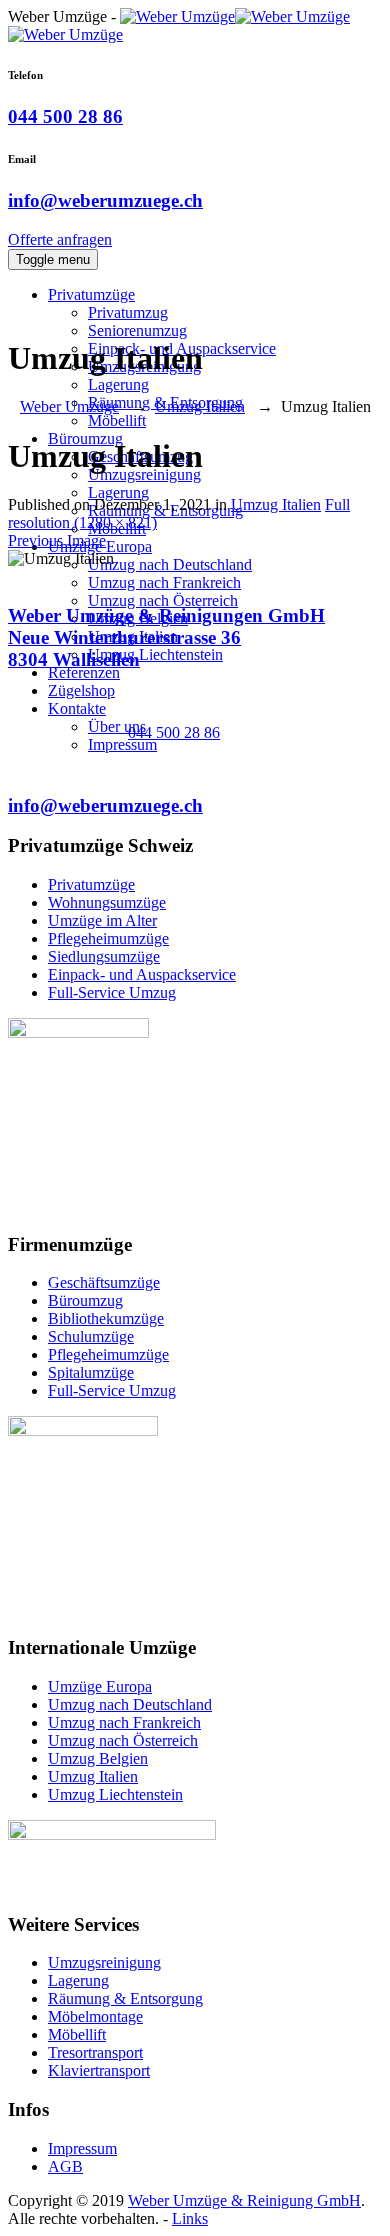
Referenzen (84, 672)
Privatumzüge (91, 294)
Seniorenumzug (137, 330)
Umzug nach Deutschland (170, 564)
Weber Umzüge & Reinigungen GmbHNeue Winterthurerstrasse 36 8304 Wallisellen (166, 637)
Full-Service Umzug (112, 992)
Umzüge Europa (100, 1686)
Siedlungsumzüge (104, 956)
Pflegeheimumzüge (108, 938)
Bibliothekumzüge (106, 1318)
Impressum (122, 744)
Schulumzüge (91, 1336)
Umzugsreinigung (104, 1962)
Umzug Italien (276, 504)
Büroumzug (85, 1300)
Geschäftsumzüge (104, 1282)
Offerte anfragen (60, 239)
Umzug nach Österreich (163, 600)
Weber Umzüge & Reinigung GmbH (244, 2200)
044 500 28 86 (65, 116)
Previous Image (57, 540)
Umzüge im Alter (102, 920)
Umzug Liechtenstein (155, 654)
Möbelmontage (95, 2016)
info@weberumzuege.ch (105, 200)
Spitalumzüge (91, 1372)
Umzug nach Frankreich (164, 582)
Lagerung (118, 384)
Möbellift (117, 420)
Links (190, 2218)
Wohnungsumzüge (107, 902)
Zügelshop (81, 690)
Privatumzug (128, 312)
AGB (65, 2166)
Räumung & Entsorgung (125, 1998)
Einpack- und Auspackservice (142, 974)
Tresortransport (95, 2052)
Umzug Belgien (98, 1758)
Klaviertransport (99, 2070)
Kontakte (77, 708)
